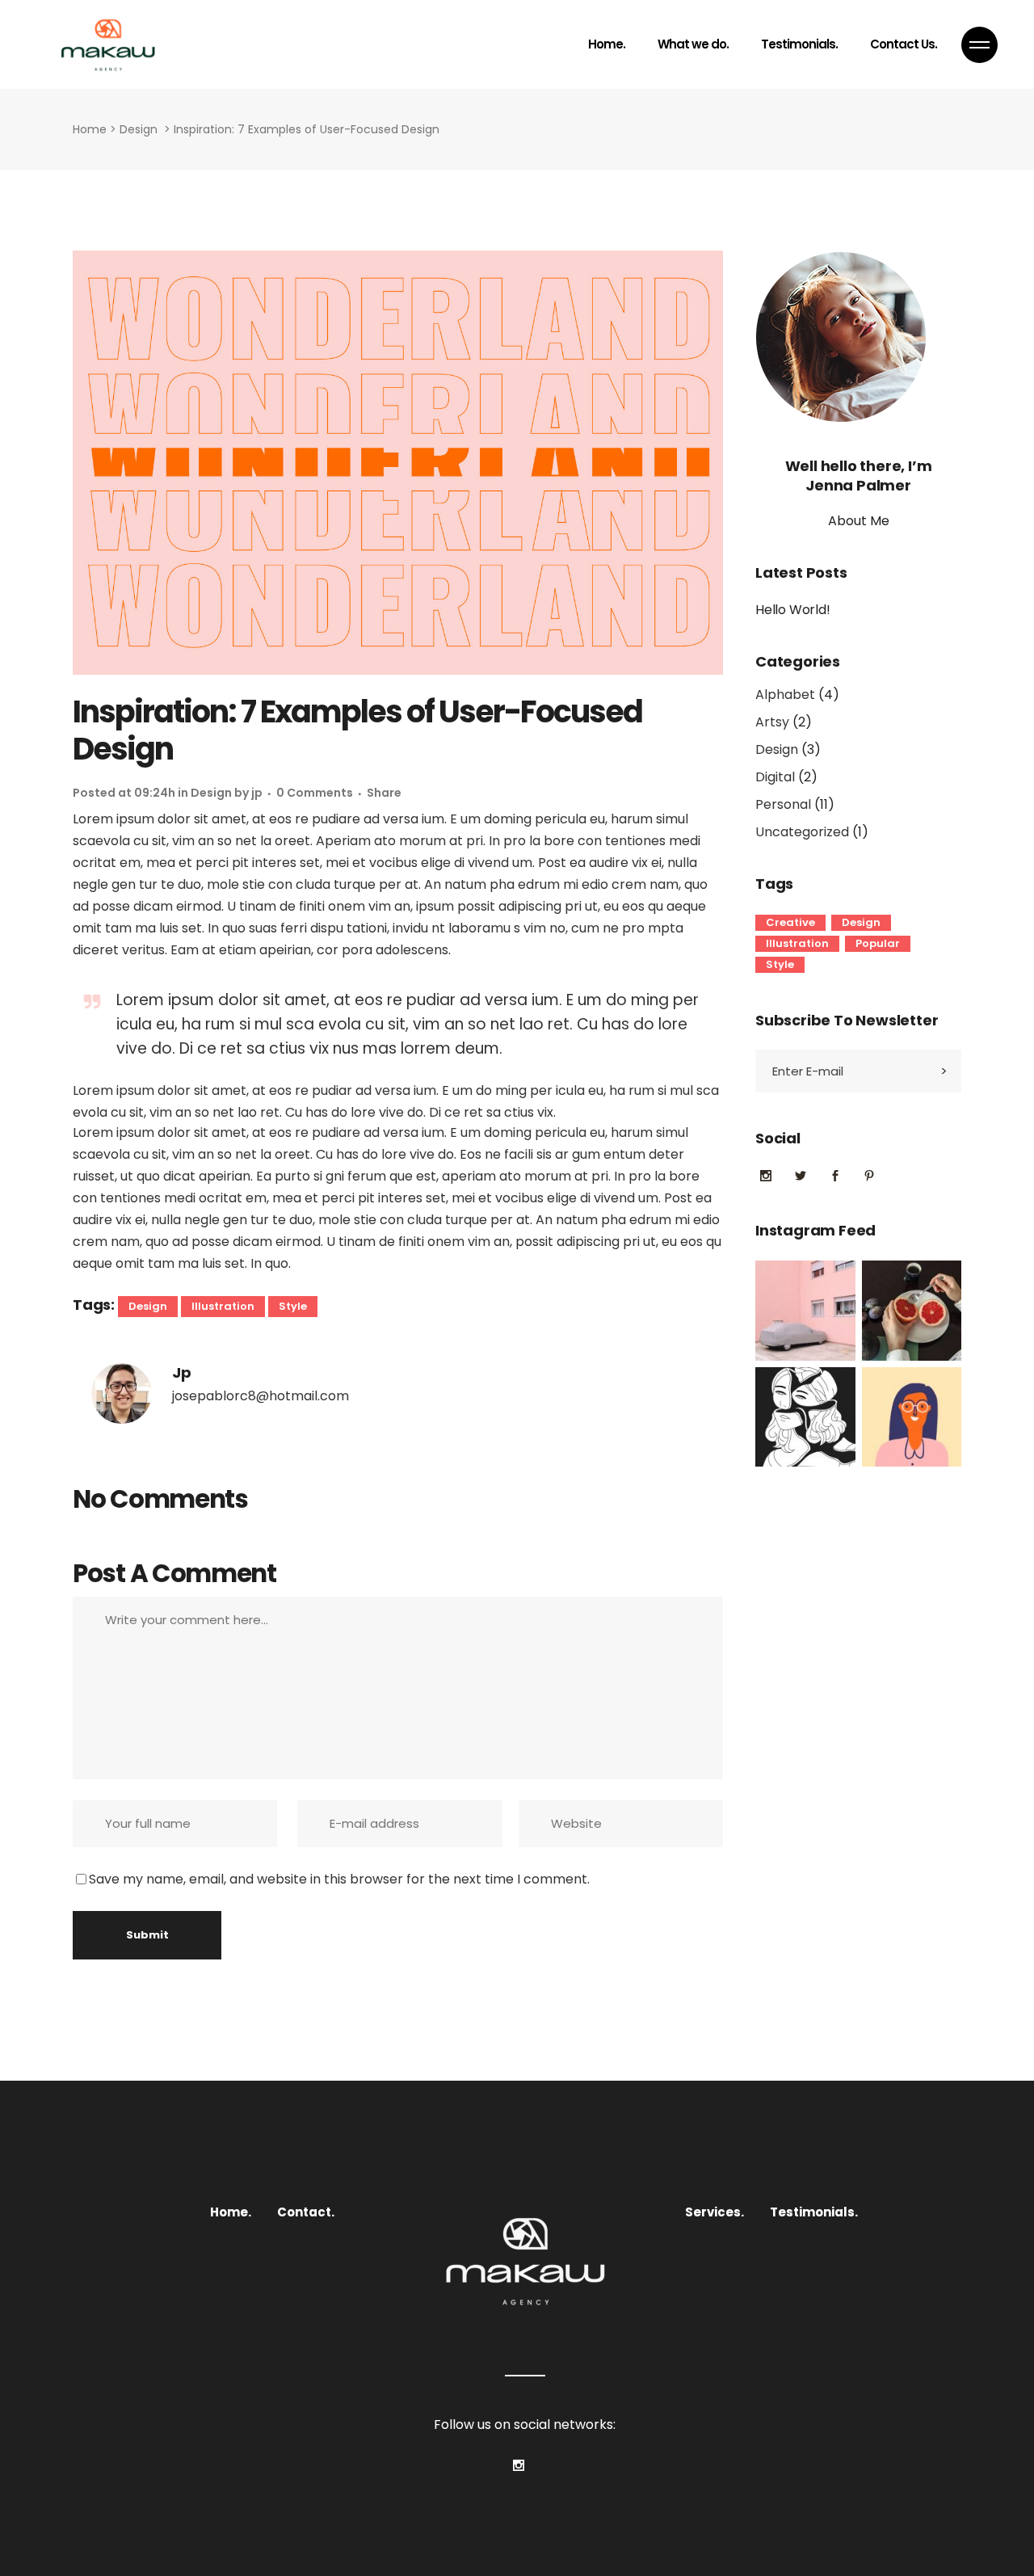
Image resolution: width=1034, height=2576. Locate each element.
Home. (231, 2212)
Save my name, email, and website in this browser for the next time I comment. (339, 1879)
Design (139, 129)
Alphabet (785, 695)
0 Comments (315, 793)
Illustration (223, 1306)
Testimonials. (814, 2212)
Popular (878, 943)
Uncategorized (802, 832)
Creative (790, 922)
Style (293, 1306)
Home (90, 129)
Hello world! (793, 610)
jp (257, 793)
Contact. (306, 2212)
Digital (775, 777)
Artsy (772, 722)
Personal (783, 804)
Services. (715, 2212)
